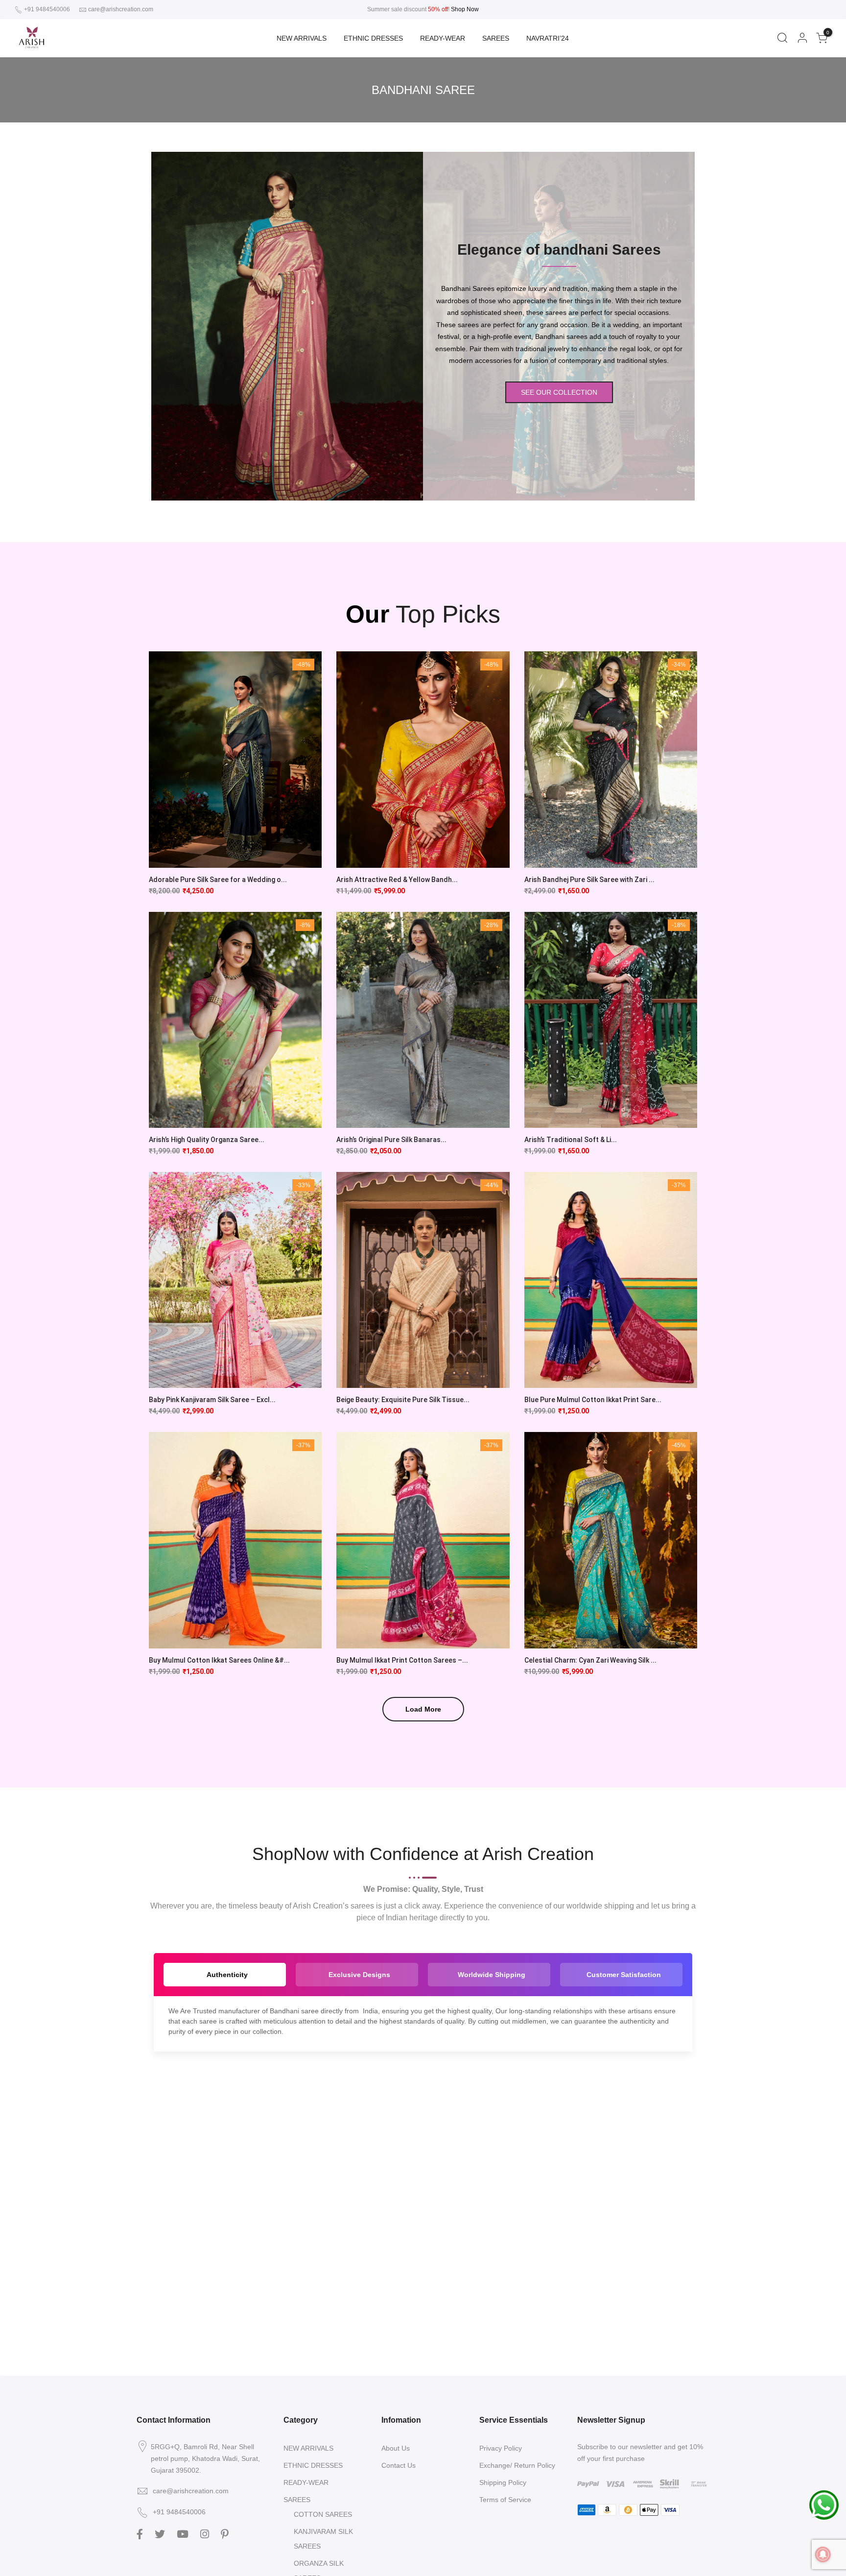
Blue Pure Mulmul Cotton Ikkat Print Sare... (593, 1400)
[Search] (782, 38)
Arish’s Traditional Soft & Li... (571, 1140)
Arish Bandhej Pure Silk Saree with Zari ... (589, 880)
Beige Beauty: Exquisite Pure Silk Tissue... (403, 1400)
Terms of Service (505, 2500)
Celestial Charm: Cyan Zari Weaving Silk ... (590, 1660)
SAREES (496, 38)
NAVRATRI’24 (548, 38)
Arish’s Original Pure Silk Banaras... (391, 1140)
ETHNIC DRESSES (373, 38)
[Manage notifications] (823, 2554)
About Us (396, 2448)
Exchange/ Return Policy (517, 2465)
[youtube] (184, 2533)
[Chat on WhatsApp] (824, 2504)
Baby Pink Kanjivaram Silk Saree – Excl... (212, 1400)
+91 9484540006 (46, 9)
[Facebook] (141, 2533)
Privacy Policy (501, 2448)
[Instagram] (206, 2533)
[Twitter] (161, 2533)
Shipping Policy (503, 2482)
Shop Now (465, 9)
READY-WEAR (443, 38)
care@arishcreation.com (121, 9)
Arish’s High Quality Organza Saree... (207, 1140)
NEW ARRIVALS (302, 38)
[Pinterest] (226, 2533)
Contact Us (399, 2465)
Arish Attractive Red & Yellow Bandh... (397, 880)
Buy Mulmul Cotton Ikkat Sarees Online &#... (219, 1660)
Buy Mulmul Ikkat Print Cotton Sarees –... (402, 1660)
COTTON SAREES (323, 2514)
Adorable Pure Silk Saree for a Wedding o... (218, 880)
